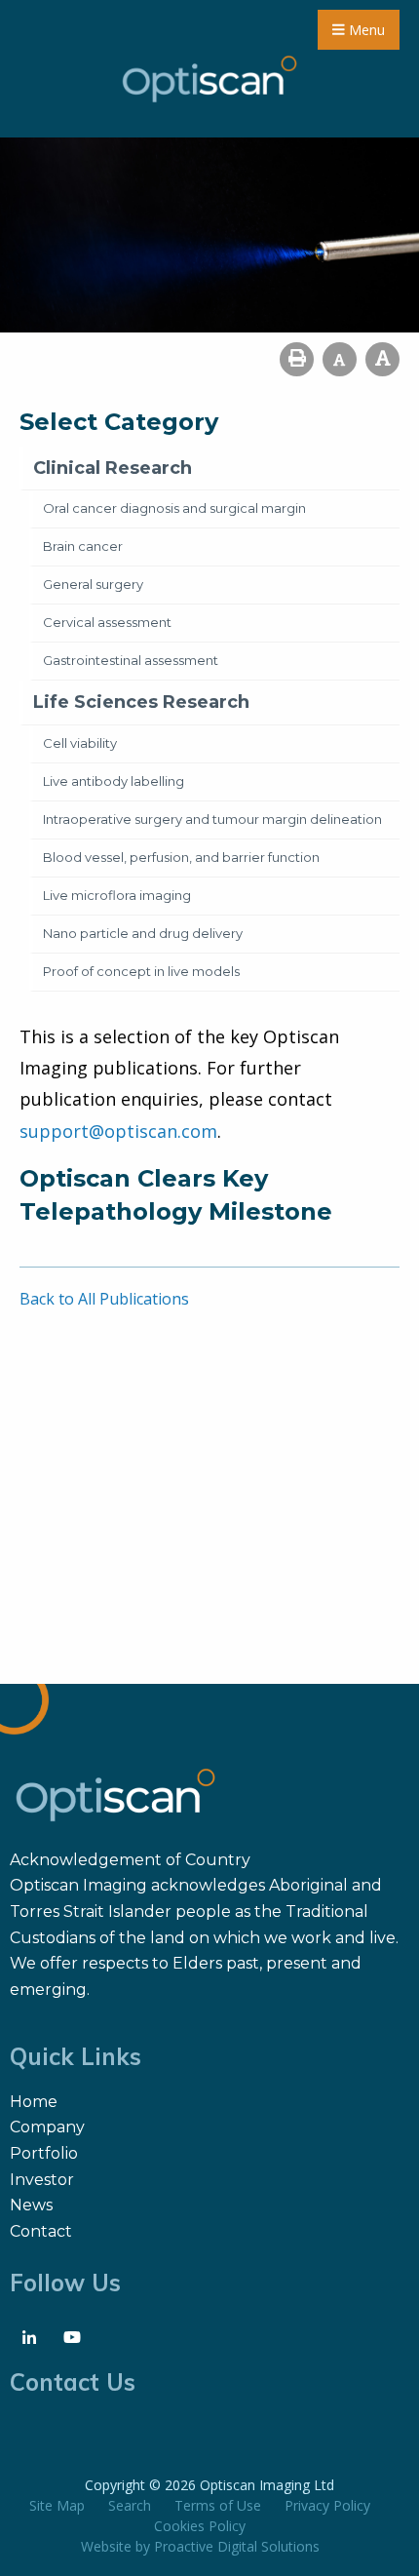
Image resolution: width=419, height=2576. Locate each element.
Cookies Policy (200, 2526)
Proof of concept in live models (141, 971)
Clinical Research (113, 468)
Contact (41, 2231)
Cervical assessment (107, 622)
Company (47, 2127)
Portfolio (44, 2153)
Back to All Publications (104, 1299)
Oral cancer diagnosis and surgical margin (174, 508)
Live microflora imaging (117, 895)
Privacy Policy (327, 2505)
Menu (365, 30)
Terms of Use (218, 2505)
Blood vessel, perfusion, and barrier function (181, 857)
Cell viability (80, 743)
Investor (42, 2180)
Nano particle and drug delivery (143, 933)
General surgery (93, 584)
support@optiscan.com (118, 1131)
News (31, 2205)
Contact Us (73, 2382)
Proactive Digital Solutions (237, 2546)
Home (34, 2102)
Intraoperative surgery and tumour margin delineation (212, 819)
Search (130, 2505)
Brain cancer (83, 546)
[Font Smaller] (340, 359)
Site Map (57, 2505)
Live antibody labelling (114, 781)
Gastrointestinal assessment (131, 660)
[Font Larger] (382, 359)
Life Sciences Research (141, 702)
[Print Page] (297, 359)
